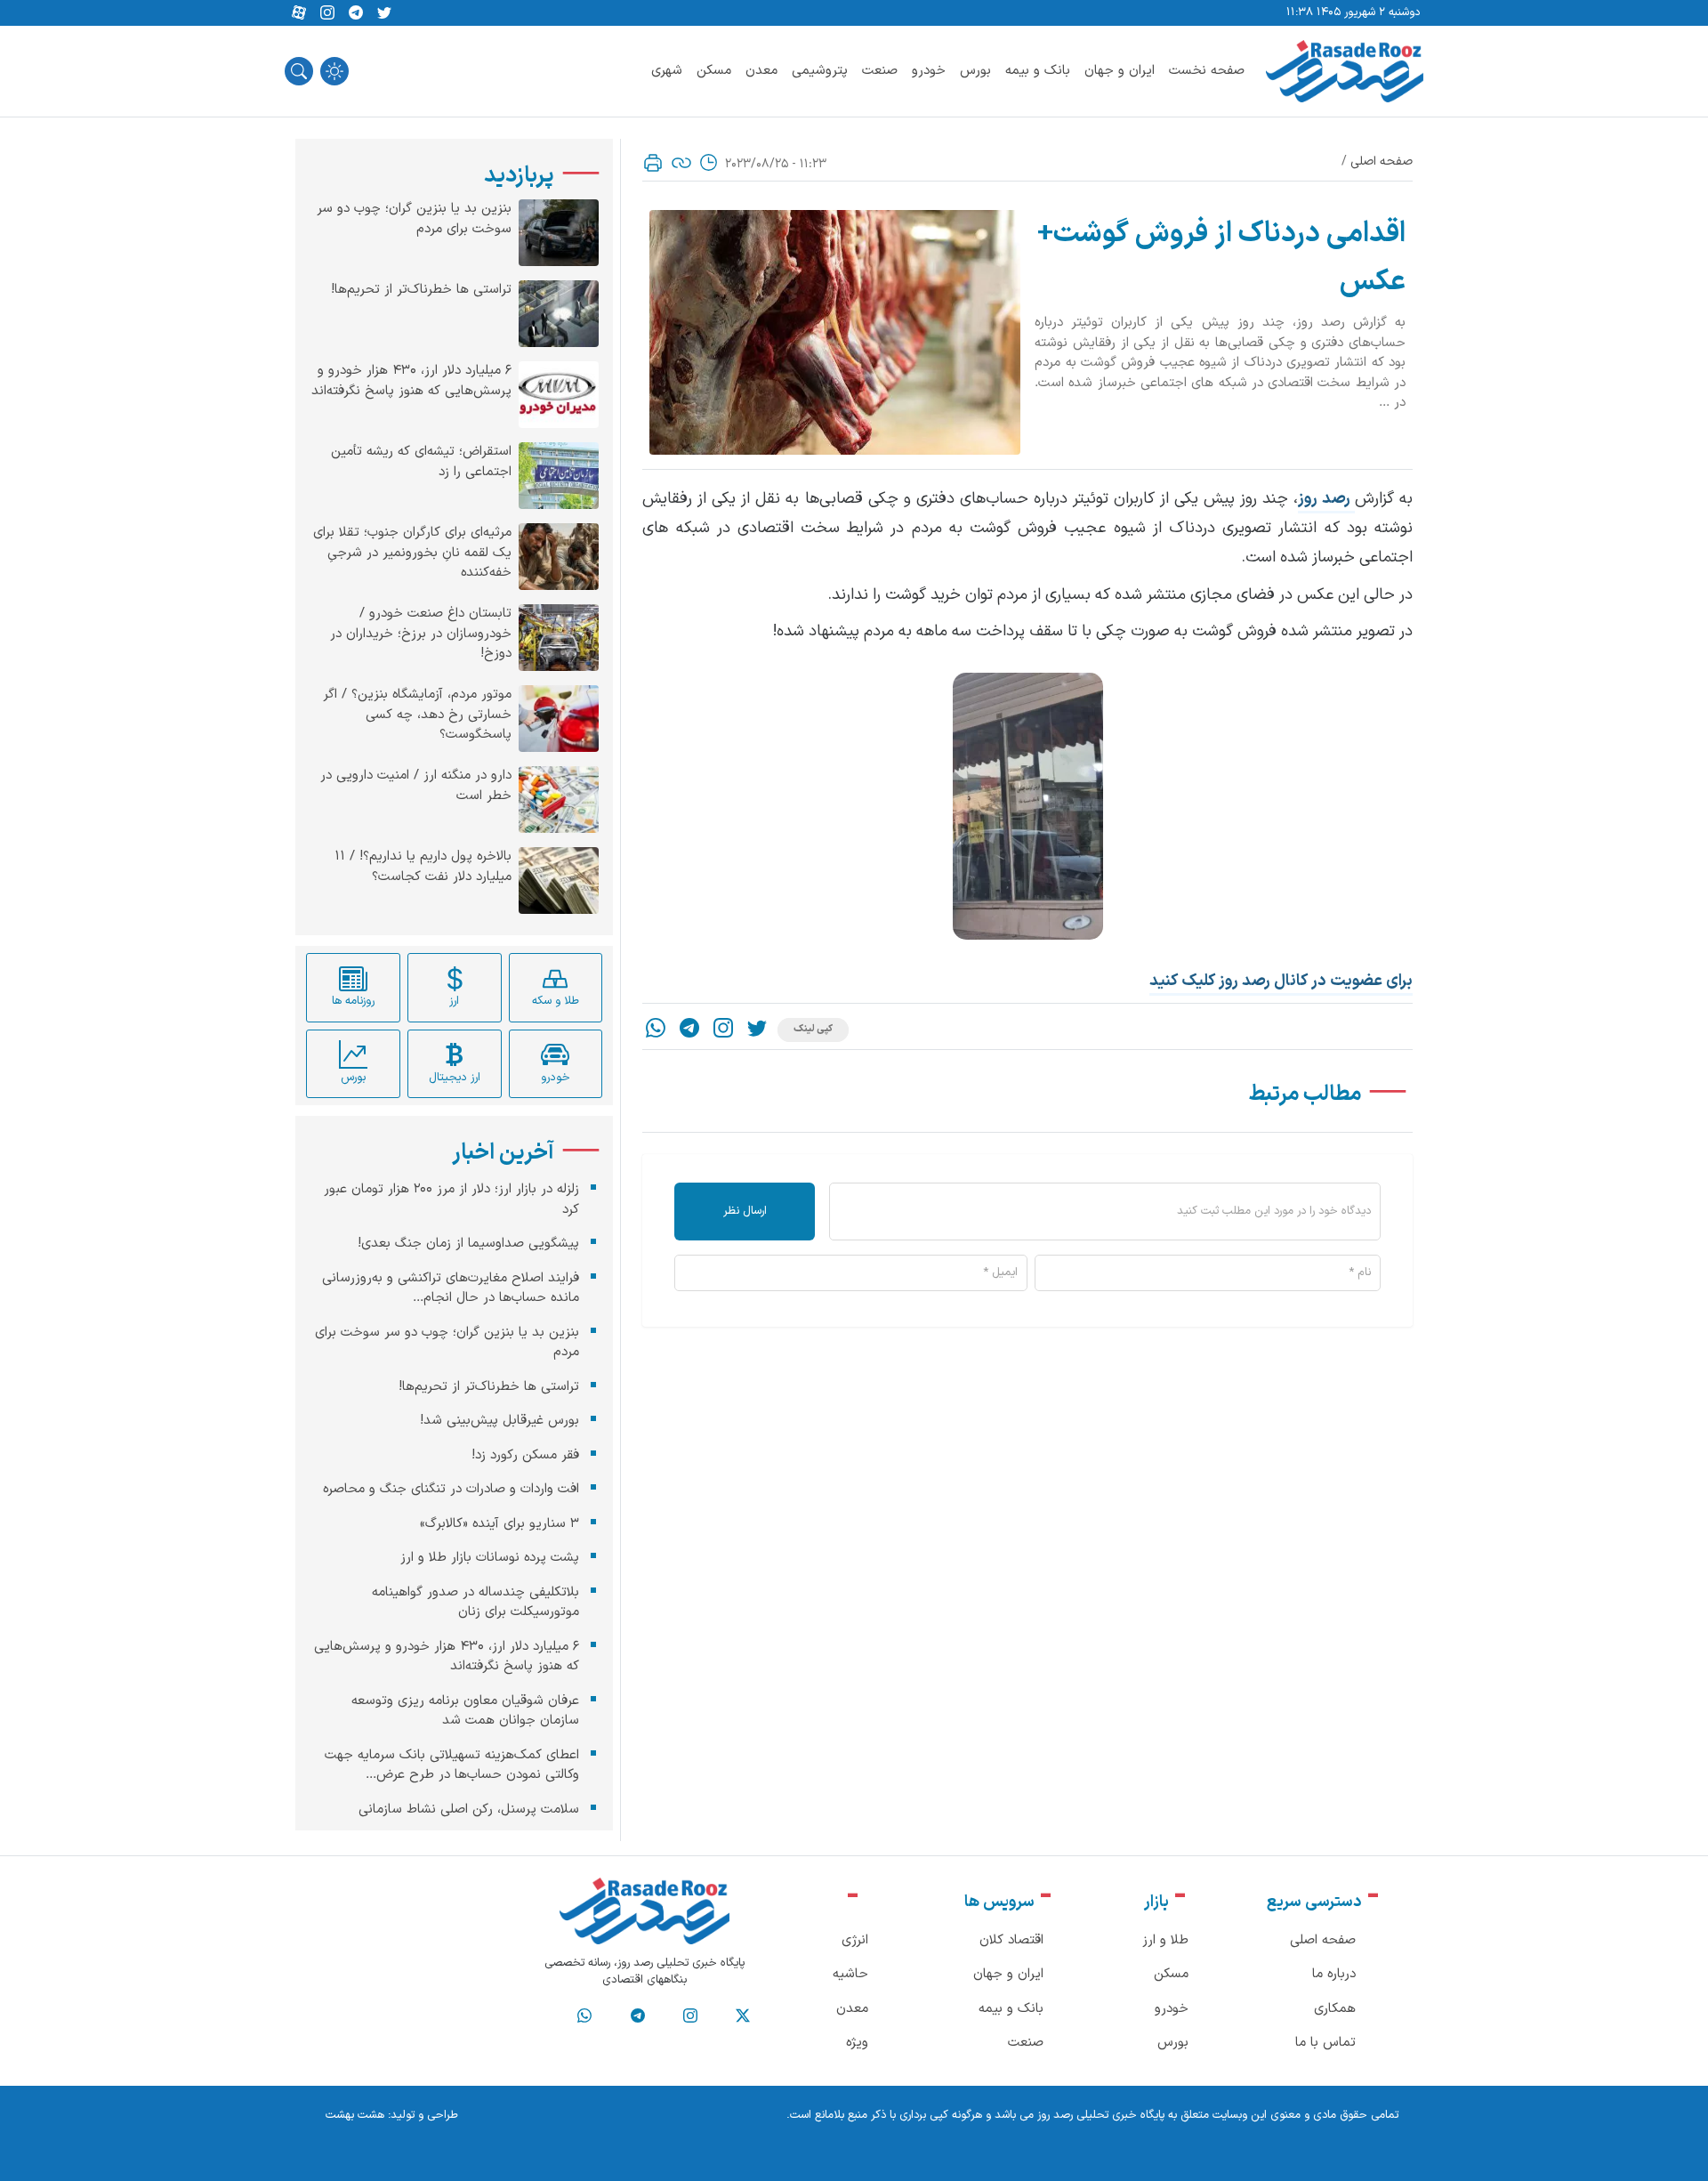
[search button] (299, 71)
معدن (761, 71)
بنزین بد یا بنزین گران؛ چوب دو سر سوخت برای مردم (414, 219)
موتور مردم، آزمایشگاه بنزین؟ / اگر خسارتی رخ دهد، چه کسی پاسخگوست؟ (417, 715)
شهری (667, 71)
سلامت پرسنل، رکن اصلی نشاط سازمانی (469, 1809)
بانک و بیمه (1038, 71)
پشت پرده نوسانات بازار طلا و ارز (490, 1558)
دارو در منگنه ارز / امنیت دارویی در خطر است (416, 786)
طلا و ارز (1165, 1940)
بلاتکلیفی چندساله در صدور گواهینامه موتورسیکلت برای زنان (475, 1602)
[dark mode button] (334, 71)
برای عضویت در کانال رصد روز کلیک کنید (1281, 981)
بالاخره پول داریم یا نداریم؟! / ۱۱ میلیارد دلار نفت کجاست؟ (423, 867)
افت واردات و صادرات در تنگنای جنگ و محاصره (451, 1489)
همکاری (1335, 2009)
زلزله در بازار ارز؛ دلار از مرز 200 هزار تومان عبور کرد (451, 1200)
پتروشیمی (820, 71)
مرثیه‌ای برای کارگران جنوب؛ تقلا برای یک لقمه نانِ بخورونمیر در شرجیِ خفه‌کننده (412, 553)
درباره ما (1334, 1974)
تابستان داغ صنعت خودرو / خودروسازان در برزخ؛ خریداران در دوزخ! (421, 634)
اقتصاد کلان (1011, 1940)
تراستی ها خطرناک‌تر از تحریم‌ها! (421, 290)
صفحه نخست (1207, 71)
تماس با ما (1325, 2043)
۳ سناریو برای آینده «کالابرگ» (500, 1523)
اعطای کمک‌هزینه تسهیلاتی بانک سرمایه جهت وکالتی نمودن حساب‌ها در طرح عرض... (452, 1765)
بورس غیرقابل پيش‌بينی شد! (500, 1421)
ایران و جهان (1120, 71)
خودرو (929, 71)
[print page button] (653, 163)
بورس (975, 71)
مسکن (714, 71)
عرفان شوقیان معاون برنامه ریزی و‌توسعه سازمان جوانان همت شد (465, 1710)
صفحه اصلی (1382, 162)
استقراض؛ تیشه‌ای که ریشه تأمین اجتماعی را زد (421, 462)
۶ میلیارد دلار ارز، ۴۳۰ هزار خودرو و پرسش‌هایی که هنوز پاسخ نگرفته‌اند (411, 381)
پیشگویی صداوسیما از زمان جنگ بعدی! (468, 1244)
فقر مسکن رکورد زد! (525, 1454)
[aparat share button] (299, 13)
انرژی (855, 1940)
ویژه (857, 2043)
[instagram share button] (327, 13)
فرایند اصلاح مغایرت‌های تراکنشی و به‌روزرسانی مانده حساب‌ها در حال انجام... (451, 1288)
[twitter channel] (743, 2016)
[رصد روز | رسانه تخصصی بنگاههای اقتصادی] (1345, 71)
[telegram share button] (356, 13)
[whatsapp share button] (656, 1030)
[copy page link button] (681, 163)
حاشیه (850, 1974)
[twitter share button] (384, 13)
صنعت (880, 71)
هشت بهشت (355, 2115)
